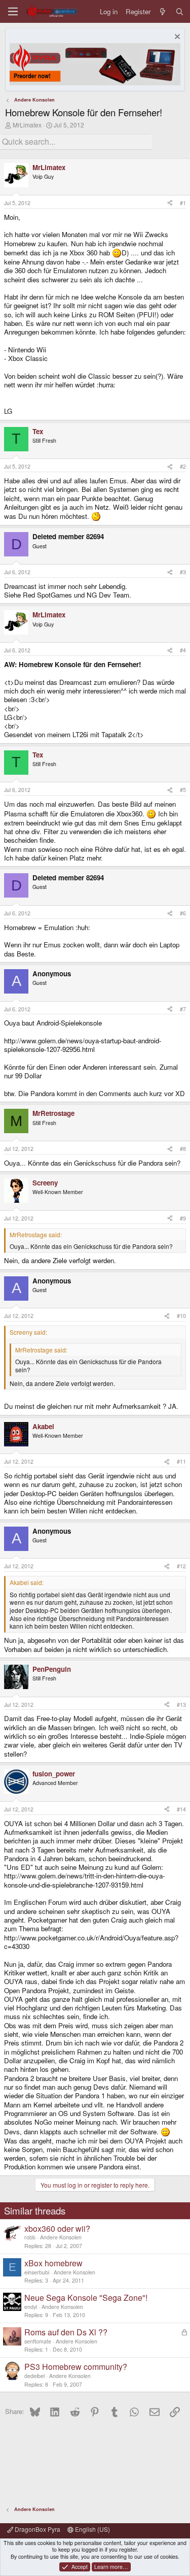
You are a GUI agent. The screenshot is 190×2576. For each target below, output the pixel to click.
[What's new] (163, 11)
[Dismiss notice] (176, 38)
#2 (183, 466)
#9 (183, 1218)
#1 (183, 203)
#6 (183, 913)
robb (30, 2237)
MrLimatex (27, 125)
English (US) (92, 2529)
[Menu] (13, 11)
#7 (183, 1009)
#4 (183, 650)
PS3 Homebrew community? (76, 2367)
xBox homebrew (53, 2263)
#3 (183, 572)
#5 (183, 790)
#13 (181, 1705)
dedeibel (34, 2376)
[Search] (180, 11)
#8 (183, 1149)
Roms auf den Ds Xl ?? (66, 2332)
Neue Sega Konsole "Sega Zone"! (86, 2298)
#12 (181, 1566)
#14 (181, 1809)
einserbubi (37, 2272)
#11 (181, 1461)
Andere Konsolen (61, 2237)
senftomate (38, 2341)
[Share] (170, 203)
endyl (31, 2307)
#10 (181, 1316)
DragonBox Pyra (37, 2529)
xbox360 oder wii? (57, 2228)
